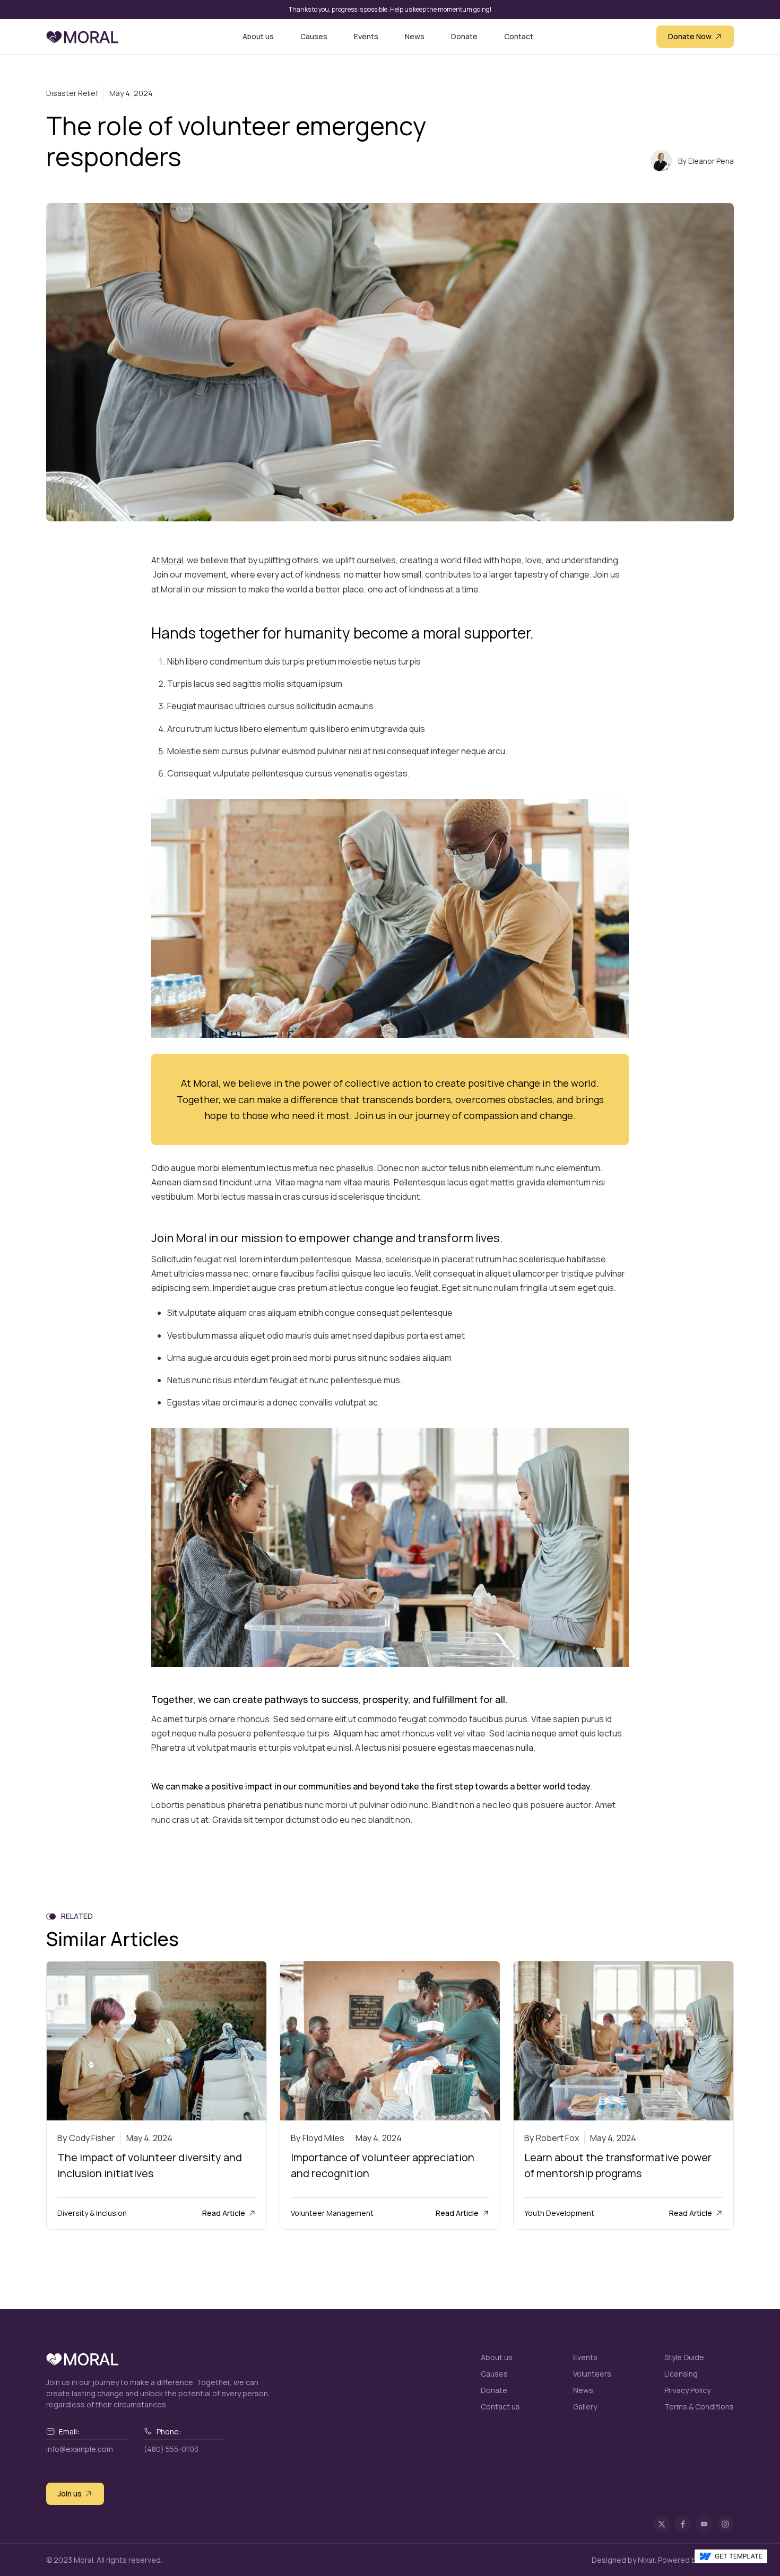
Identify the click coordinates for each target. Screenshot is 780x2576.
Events (366, 37)
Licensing (681, 2374)
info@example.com (80, 2449)
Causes (314, 37)
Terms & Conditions (699, 2407)
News (415, 37)
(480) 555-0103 (171, 2449)
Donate (464, 37)
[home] (83, 36)
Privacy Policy (687, 2390)
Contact (519, 37)
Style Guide (684, 2357)
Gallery (585, 2407)
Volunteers (592, 2374)
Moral (172, 560)
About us (258, 37)
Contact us (500, 2407)
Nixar (646, 2560)
